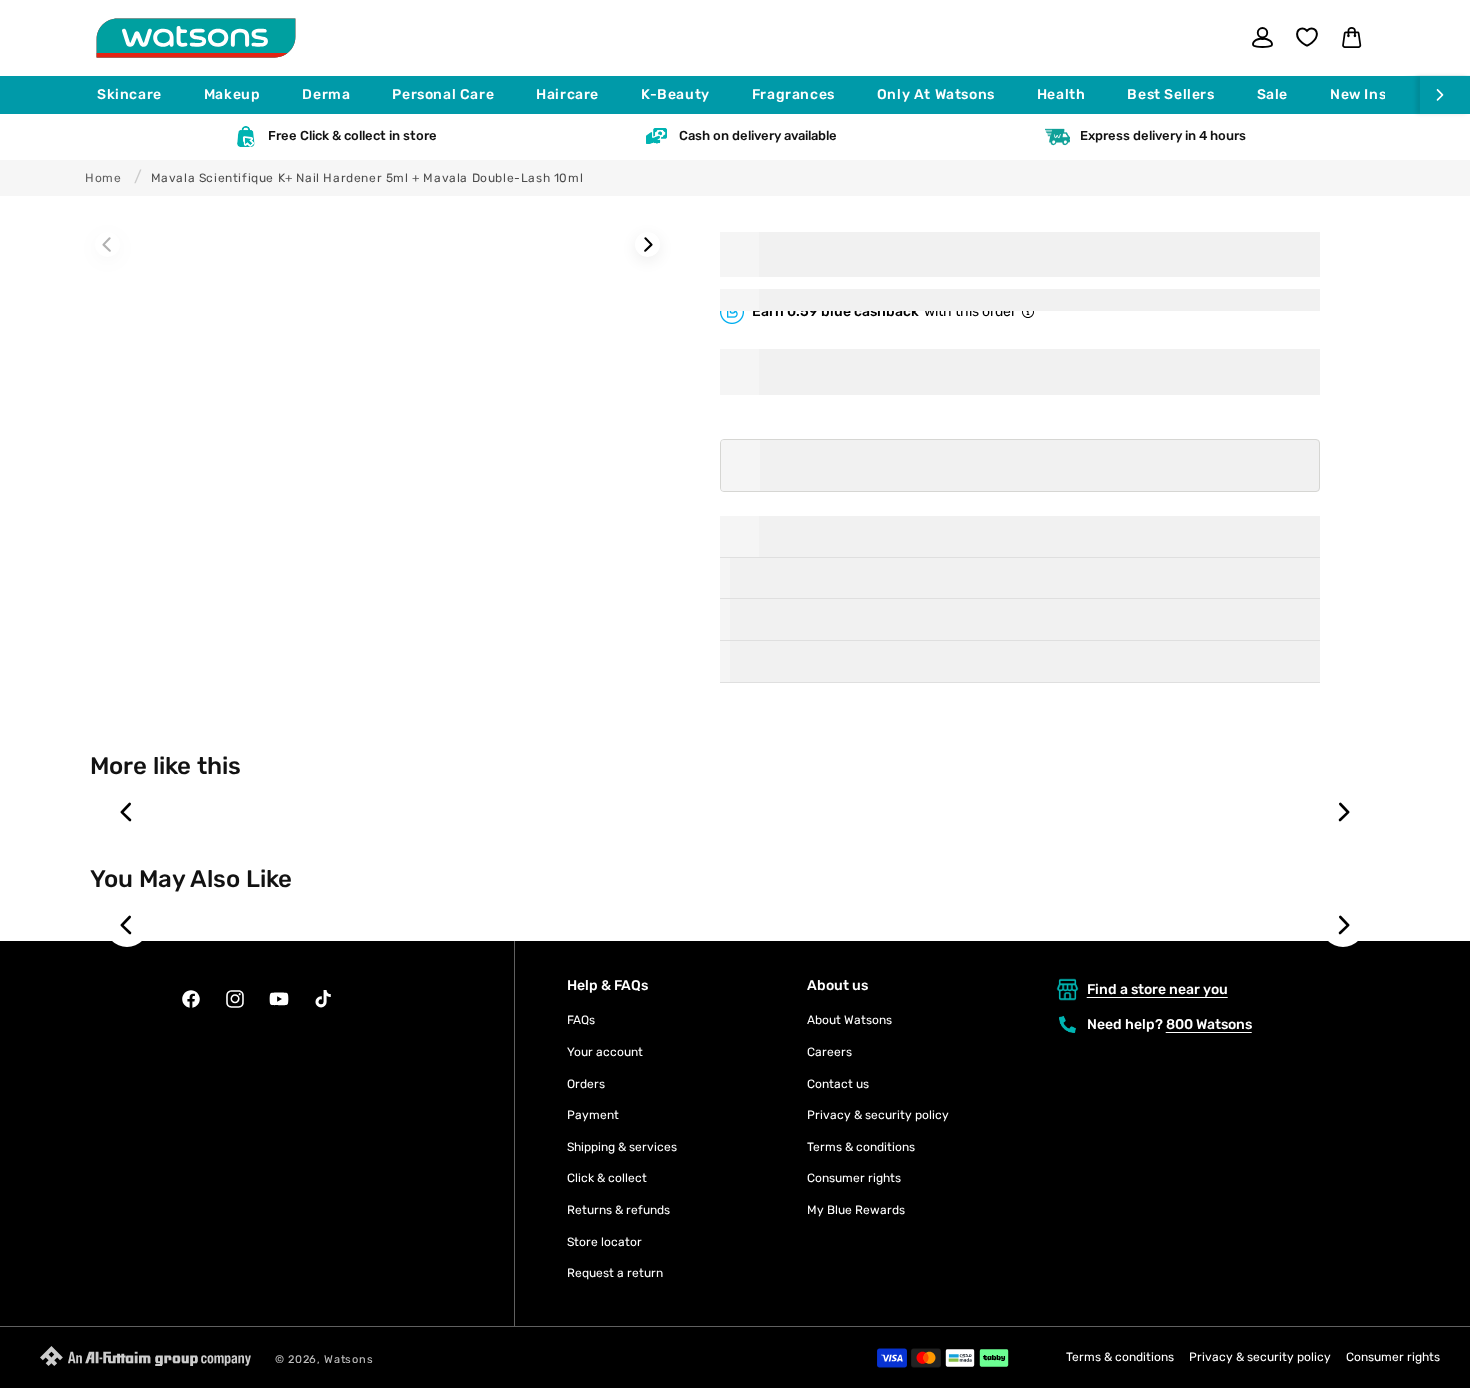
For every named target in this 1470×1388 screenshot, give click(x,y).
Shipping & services (622, 1147)
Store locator (604, 1242)
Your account (605, 1052)
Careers (829, 1052)
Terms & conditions (861, 1147)
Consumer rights (854, 1178)
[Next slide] (1343, 812)
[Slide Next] (647, 244)
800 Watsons (1209, 1024)
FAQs (581, 1020)
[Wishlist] (1307, 37)
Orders (586, 1084)
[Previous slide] (127, 812)
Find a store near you (1157, 989)
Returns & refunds (618, 1210)
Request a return (615, 1273)
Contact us (838, 1084)
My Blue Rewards (856, 1210)
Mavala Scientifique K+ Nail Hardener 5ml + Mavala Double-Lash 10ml (367, 178)
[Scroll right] (1445, 95)
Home (103, 178)
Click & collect (607, 1178)
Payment (593, 1115)
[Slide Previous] (107, 244)
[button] (138, 95)
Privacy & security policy (878, 1115)
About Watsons (849, 1020)
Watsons (348, 1359)
